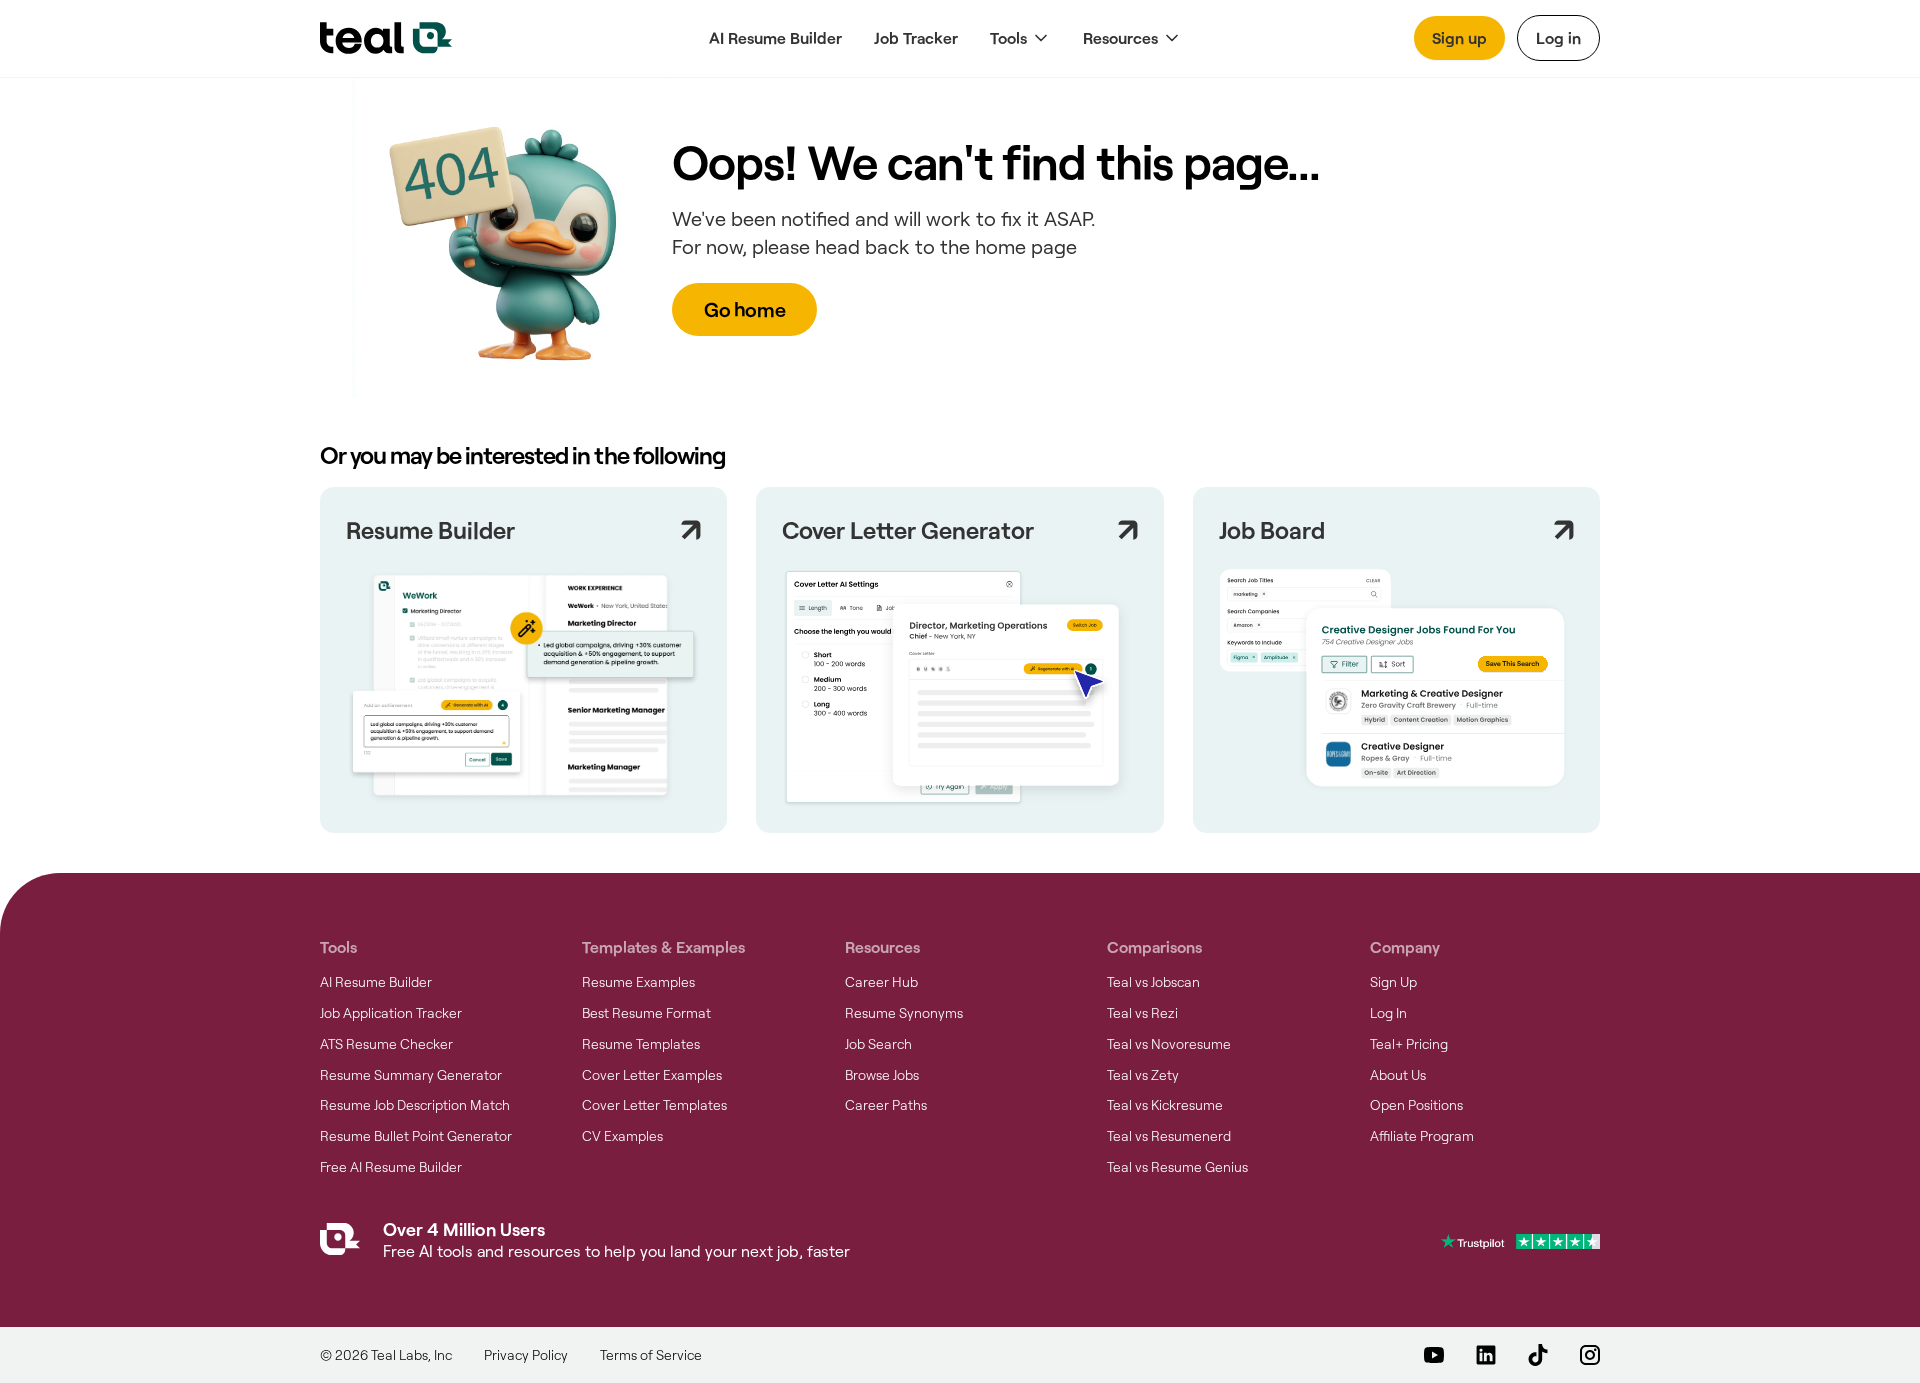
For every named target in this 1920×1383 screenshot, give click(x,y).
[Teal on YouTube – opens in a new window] (1434, 1355)
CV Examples (622, 1136)
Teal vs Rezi (1142, 1013)
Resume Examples (638, 982)
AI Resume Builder (775, 37)
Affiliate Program (1422, 1136)
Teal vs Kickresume (1165, 1105)
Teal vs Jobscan (1153, 982)
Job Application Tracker (391, 1013)
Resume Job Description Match (415, 1105)
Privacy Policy (526, 1355)
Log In (1388, 1013)
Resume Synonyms (904, 1013)
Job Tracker (916, 37)
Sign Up (1393, 982)
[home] (386, 38)
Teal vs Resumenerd (1169, 1136)
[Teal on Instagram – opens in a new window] (1590, 1355)
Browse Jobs (882, 1075)
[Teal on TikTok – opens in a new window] (1538, 1355)
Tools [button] (1008, 37)
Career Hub (881, 982)
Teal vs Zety (1143, 1075)
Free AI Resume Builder (391, 1167)
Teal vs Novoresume (1169, 1044)
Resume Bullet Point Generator (416, 1136)
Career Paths (886, 1105)
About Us (1398, 1075)
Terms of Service (651, 1355)
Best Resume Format (646, 1013)
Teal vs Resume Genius (1177, 1167)
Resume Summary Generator (411, 1075)
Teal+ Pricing (1409, 1044)
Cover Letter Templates (654, 1105)
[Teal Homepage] (340, 1243)
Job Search (878, 1044)
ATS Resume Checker (386, 1044)
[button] (1020, 38)
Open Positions (1416, 1105)
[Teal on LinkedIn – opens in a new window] (1486, 1355)
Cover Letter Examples (652, 1075)
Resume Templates (641, 1044)
